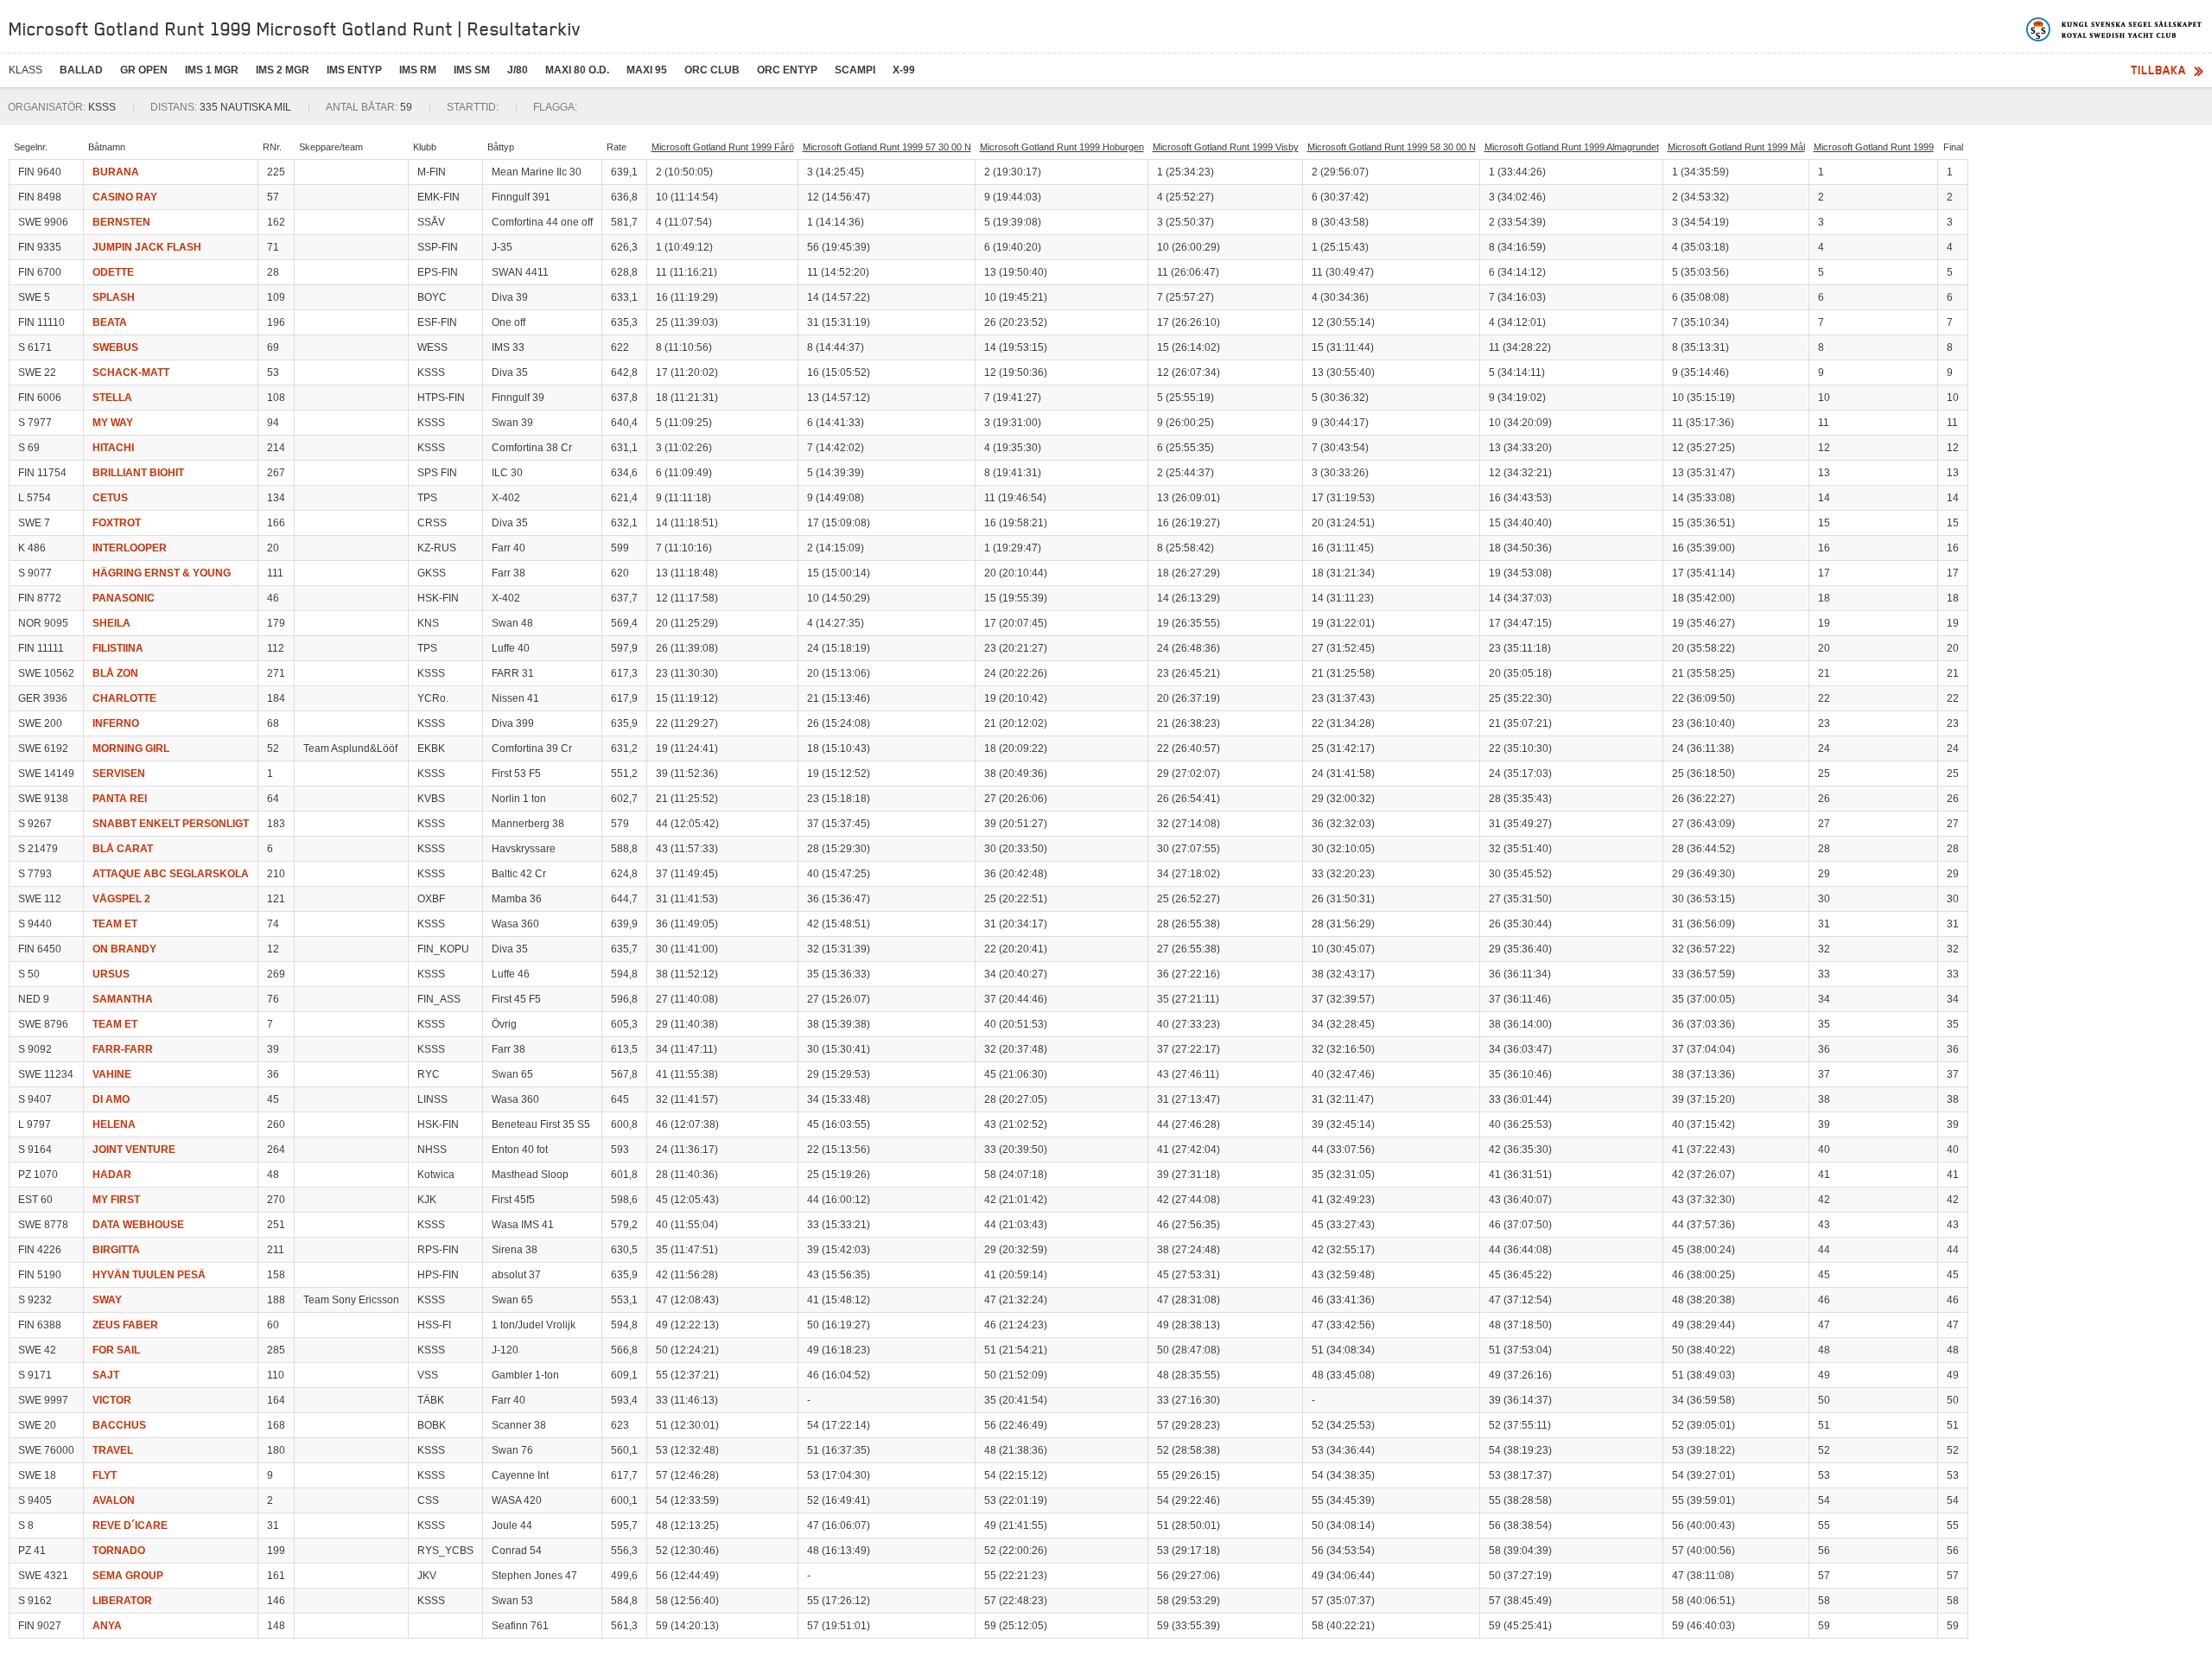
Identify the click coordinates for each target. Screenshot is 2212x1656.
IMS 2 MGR (283, 70)
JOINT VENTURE (134, 1150)
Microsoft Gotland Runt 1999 (1874, 147)
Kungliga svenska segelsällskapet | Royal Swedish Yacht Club (2115, 29)
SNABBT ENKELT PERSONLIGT (171, 824)
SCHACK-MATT (131, 373)
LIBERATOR (122, 1601)
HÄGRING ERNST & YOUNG (162, 573)
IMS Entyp (354, 70)
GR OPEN (144, 70)
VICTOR (112, 1400)
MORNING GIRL (131, 748)
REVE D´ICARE (130, 1525)
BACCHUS (119, 1425)
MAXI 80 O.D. (577, 70)
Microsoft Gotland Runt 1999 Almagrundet (1572, 147)
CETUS (110, 498)
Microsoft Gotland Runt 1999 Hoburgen (1062, 147)
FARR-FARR (123, 1049)
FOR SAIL (116, 1350)
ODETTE (113, 272)
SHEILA (111, 623)
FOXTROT (117, 523)
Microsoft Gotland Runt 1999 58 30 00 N (1392, 147)
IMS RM (418, 70)
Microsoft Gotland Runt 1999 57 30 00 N (887, 147)
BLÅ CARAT (123, 849)
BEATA (110, 322)
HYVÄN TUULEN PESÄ (149, 1275)
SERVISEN (119, 774)
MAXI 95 (647, 70)
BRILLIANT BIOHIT (138, 473)
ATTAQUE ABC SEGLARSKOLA (171, 874)
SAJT (106, 1375)
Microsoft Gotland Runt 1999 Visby (1226, 147)
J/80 (518, 70)
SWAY (107, 1300)
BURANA (116, 172)
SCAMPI (855, 70)
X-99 (904, 70)
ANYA (107, 1626)
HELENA (114, 1124)
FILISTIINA (118, 648)
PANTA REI (120, 799)
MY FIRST (116, 1200)
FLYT (105, 1475)
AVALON (114, 1500)
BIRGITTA (116, 1250)
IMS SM (472, 70)
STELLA (112, 398)
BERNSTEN (121, 222)
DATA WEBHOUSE (138, 1225)
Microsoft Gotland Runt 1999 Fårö (723, 147)
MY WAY (113, 423)
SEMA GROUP (128, 1576)
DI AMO (111, 1099)
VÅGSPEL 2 (121, 899)
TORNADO (119, 1551)
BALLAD (81, 70)
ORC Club (712, 70)
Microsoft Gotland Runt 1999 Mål (1736, 147)
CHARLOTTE (124, 698)
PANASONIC (124, 598)
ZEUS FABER (125, 1325)
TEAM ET (115, 924)
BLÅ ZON (115, 673)
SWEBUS (115, 347)
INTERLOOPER (130, 548)
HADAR (112, 1175)
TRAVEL (113, 1450)
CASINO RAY (125, 197)
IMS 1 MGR (212, 70)
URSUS (111, 974)
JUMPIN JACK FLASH (147, 247)
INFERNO (116, 723)
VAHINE (112, 1074)
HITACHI (113, 448)
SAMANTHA (123, 999)
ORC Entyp (787, 70)
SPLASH (114, 297)
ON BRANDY (124, 949)
